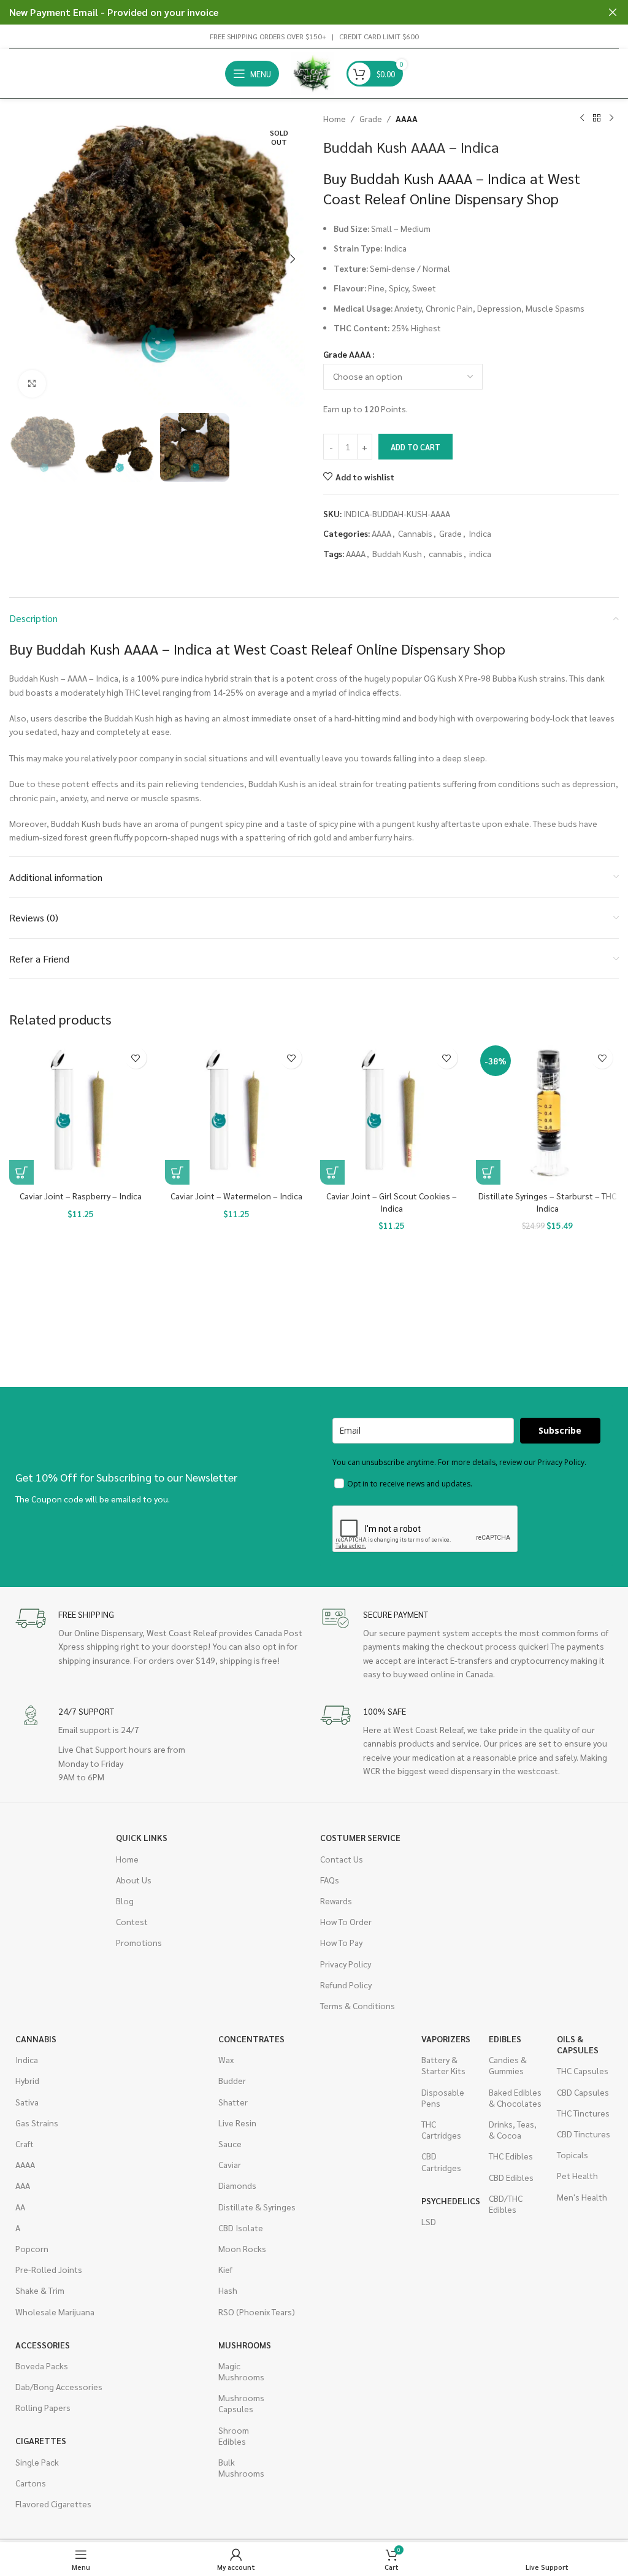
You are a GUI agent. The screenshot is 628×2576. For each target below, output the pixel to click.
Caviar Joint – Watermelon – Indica (236, 1196)
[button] (21, 259)
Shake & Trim (40, 2290)
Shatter (233, 2102)
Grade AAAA (347, 354)
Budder (232, 2080)
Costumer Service (360, 1837)
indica (480, 553)
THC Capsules (583, 2070)
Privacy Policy (346, 1964)
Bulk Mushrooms (241, 2467)
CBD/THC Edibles (506, 2204)
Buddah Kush (397, 553)
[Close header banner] (613, 12)
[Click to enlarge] (32, 384)
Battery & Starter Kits (443, 2065)
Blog (125, 1901)
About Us (134, 1880)
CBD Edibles (511, 2177)
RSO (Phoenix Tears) (257, 2312)
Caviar (230, 2164)
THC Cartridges (441, 2129)
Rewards (336, 1901)
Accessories (43, 2345)
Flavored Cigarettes (53, 2504)
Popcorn (32, 2248)
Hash (228, 2290)
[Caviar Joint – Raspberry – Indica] (81, 1113)
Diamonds (237, 2185)
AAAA (407, 118)
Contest (132, 1921)
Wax (226, 2059)
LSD (429, 2221)
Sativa (27, 2102)
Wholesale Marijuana (55, 2312)
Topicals (572, 2155)
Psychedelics (449, 2201)
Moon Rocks (242, 2248)
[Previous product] (582, 118)
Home (335, 118)
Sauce (230, 2143)
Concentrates (251, 2039)
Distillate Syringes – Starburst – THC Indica (547, 1202)
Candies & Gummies (508, 2065)
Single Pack (37, 2462)
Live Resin (237, 2123)
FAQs (330, 1880)
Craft (25, 2143)
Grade (371, 118)
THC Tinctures (583, 2113)
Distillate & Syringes (257, 2207)
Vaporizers (446, 2039)
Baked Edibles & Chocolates (515, 2097)
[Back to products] (597, 118)
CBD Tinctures (584, 2134)
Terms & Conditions (358, 2005)
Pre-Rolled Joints (49, 2269)
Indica (480, 533)
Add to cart (415, 447)
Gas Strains (37, 2123)
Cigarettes (41, 2440)
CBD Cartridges (441, 2161)
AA (20, 2207)
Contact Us (342, 1859)
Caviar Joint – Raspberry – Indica (81, 1196)
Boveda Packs (42, 2366)
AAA (23, 2185)
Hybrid (27, 2080)
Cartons (31, 2483)
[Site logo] (313, 72)
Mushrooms (245, 2345)
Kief (225, 2269)
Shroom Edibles (234, 2436)
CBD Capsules (583, 2092)
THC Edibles (511, 2156)
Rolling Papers (43, 2407)
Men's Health (582, 2197)
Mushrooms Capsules (241, 2403)
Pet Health (577, 2175)
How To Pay (341, 1942)
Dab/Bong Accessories (59, 2386)
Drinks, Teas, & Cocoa (513, 2129)
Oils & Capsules (578, 2044)
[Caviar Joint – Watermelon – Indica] (237, 1113)
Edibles (505, 2039)
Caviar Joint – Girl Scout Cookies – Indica (392, 1202)
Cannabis (415, 533)
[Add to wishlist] (136, 1058)
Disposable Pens (443, 2097)
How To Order (346, 1921)
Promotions (139, 1942)
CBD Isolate (241, 2228)
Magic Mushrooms (241, 2371)
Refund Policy (346, 1985)
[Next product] (611, 118)
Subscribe (560, 1430)
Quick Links (142, 1837)
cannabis (446, 553)
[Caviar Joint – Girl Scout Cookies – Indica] (392, 1113)
